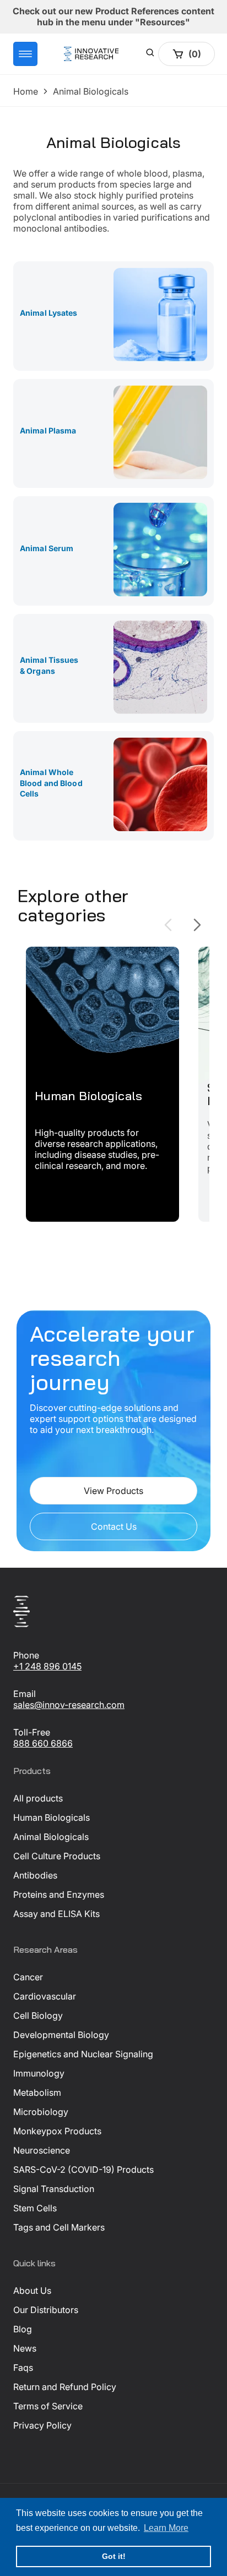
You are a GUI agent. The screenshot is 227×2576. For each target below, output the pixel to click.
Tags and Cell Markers (59, 2227)
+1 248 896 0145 (47, 1666)
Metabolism (37, 2092)
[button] (25, 54)
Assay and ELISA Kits (56, 1914)
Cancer (28, 1977)
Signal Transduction (54, 2189)
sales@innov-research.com (69, 1705)
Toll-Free (32, 1732)
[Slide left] (168, 925)
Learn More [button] (166, 2528)
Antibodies (35, 1875)
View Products (113, 1491)
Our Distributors (46, 2310)
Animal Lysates (49, 313)
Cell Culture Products (57, 1856)
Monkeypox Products (57, 2131)
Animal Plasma (48, 430)
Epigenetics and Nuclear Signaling (83, 2054)
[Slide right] (197, 925)
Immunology (39, 2073)
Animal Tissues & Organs (49, 665)
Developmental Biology (61, 2035)
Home (26, 91)
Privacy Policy (42, 2425)
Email (25, 1694)
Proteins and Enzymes (59, 1894)
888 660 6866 (43, 1743)
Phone (26, 1655)
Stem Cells (35, 2208)
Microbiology (41, 2112)
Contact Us (114, 1526)
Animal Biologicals (51, 1837)
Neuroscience (42, 2150)
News (25, 2348)
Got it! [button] (114, 2556)
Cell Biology (38, 2015)
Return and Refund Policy (65, 2387)
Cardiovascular (45, 1996)
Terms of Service (48, 2406)
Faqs (23, 2368)
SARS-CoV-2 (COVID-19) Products (83, 2169)
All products (38, 1798)
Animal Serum (47, 548)
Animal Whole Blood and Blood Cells (51, 783)
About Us (32, 2291)
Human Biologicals (52, 1817)
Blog (23, 2329)
